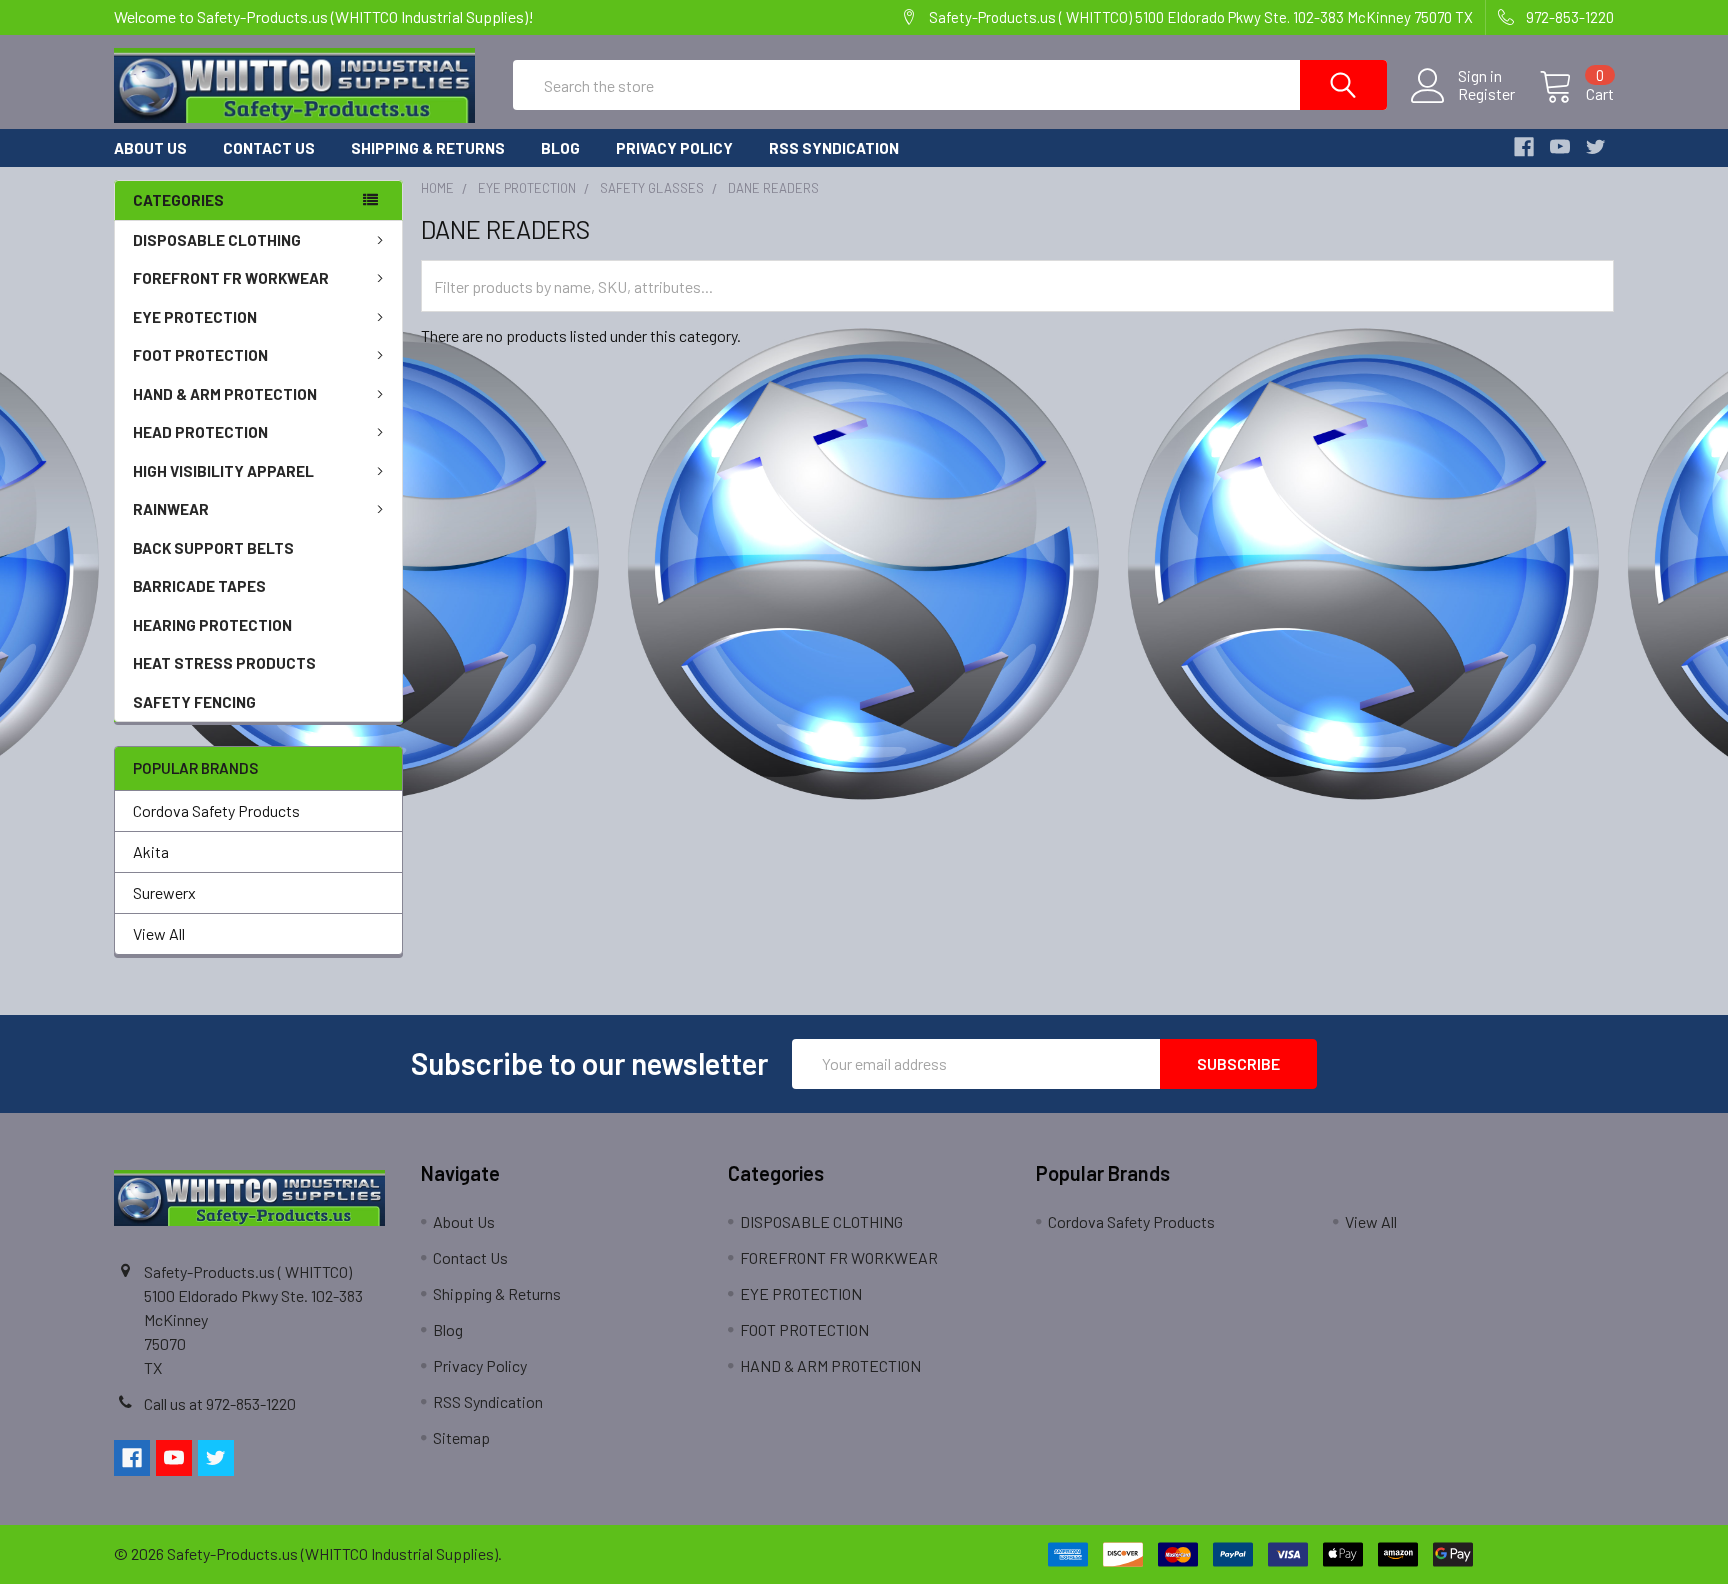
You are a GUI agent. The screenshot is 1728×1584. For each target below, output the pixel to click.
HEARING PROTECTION (212, 625)
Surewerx (164, 892)
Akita (151, 851)
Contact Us (269, 148)
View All (159, 933)
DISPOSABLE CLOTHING (217, 240)
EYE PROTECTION (195, 317)
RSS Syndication (834, 148)
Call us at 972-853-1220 (220, 1403)
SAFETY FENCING (194, 702)
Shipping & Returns (428, 148)
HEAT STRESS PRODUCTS (224, 663)
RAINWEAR (171, 509)
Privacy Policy (674, 148)
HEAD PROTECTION (200, 432)
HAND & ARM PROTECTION (225, 394)
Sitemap (461, 1437)
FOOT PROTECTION (200, 355)
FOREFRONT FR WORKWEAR (231, 278)
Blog (560, 148)
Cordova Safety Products (216, 810)
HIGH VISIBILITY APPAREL (223, 471)
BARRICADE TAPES (199, 586)
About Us (150, 148)
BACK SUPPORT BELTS (213, 548)
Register (1486, 94)
